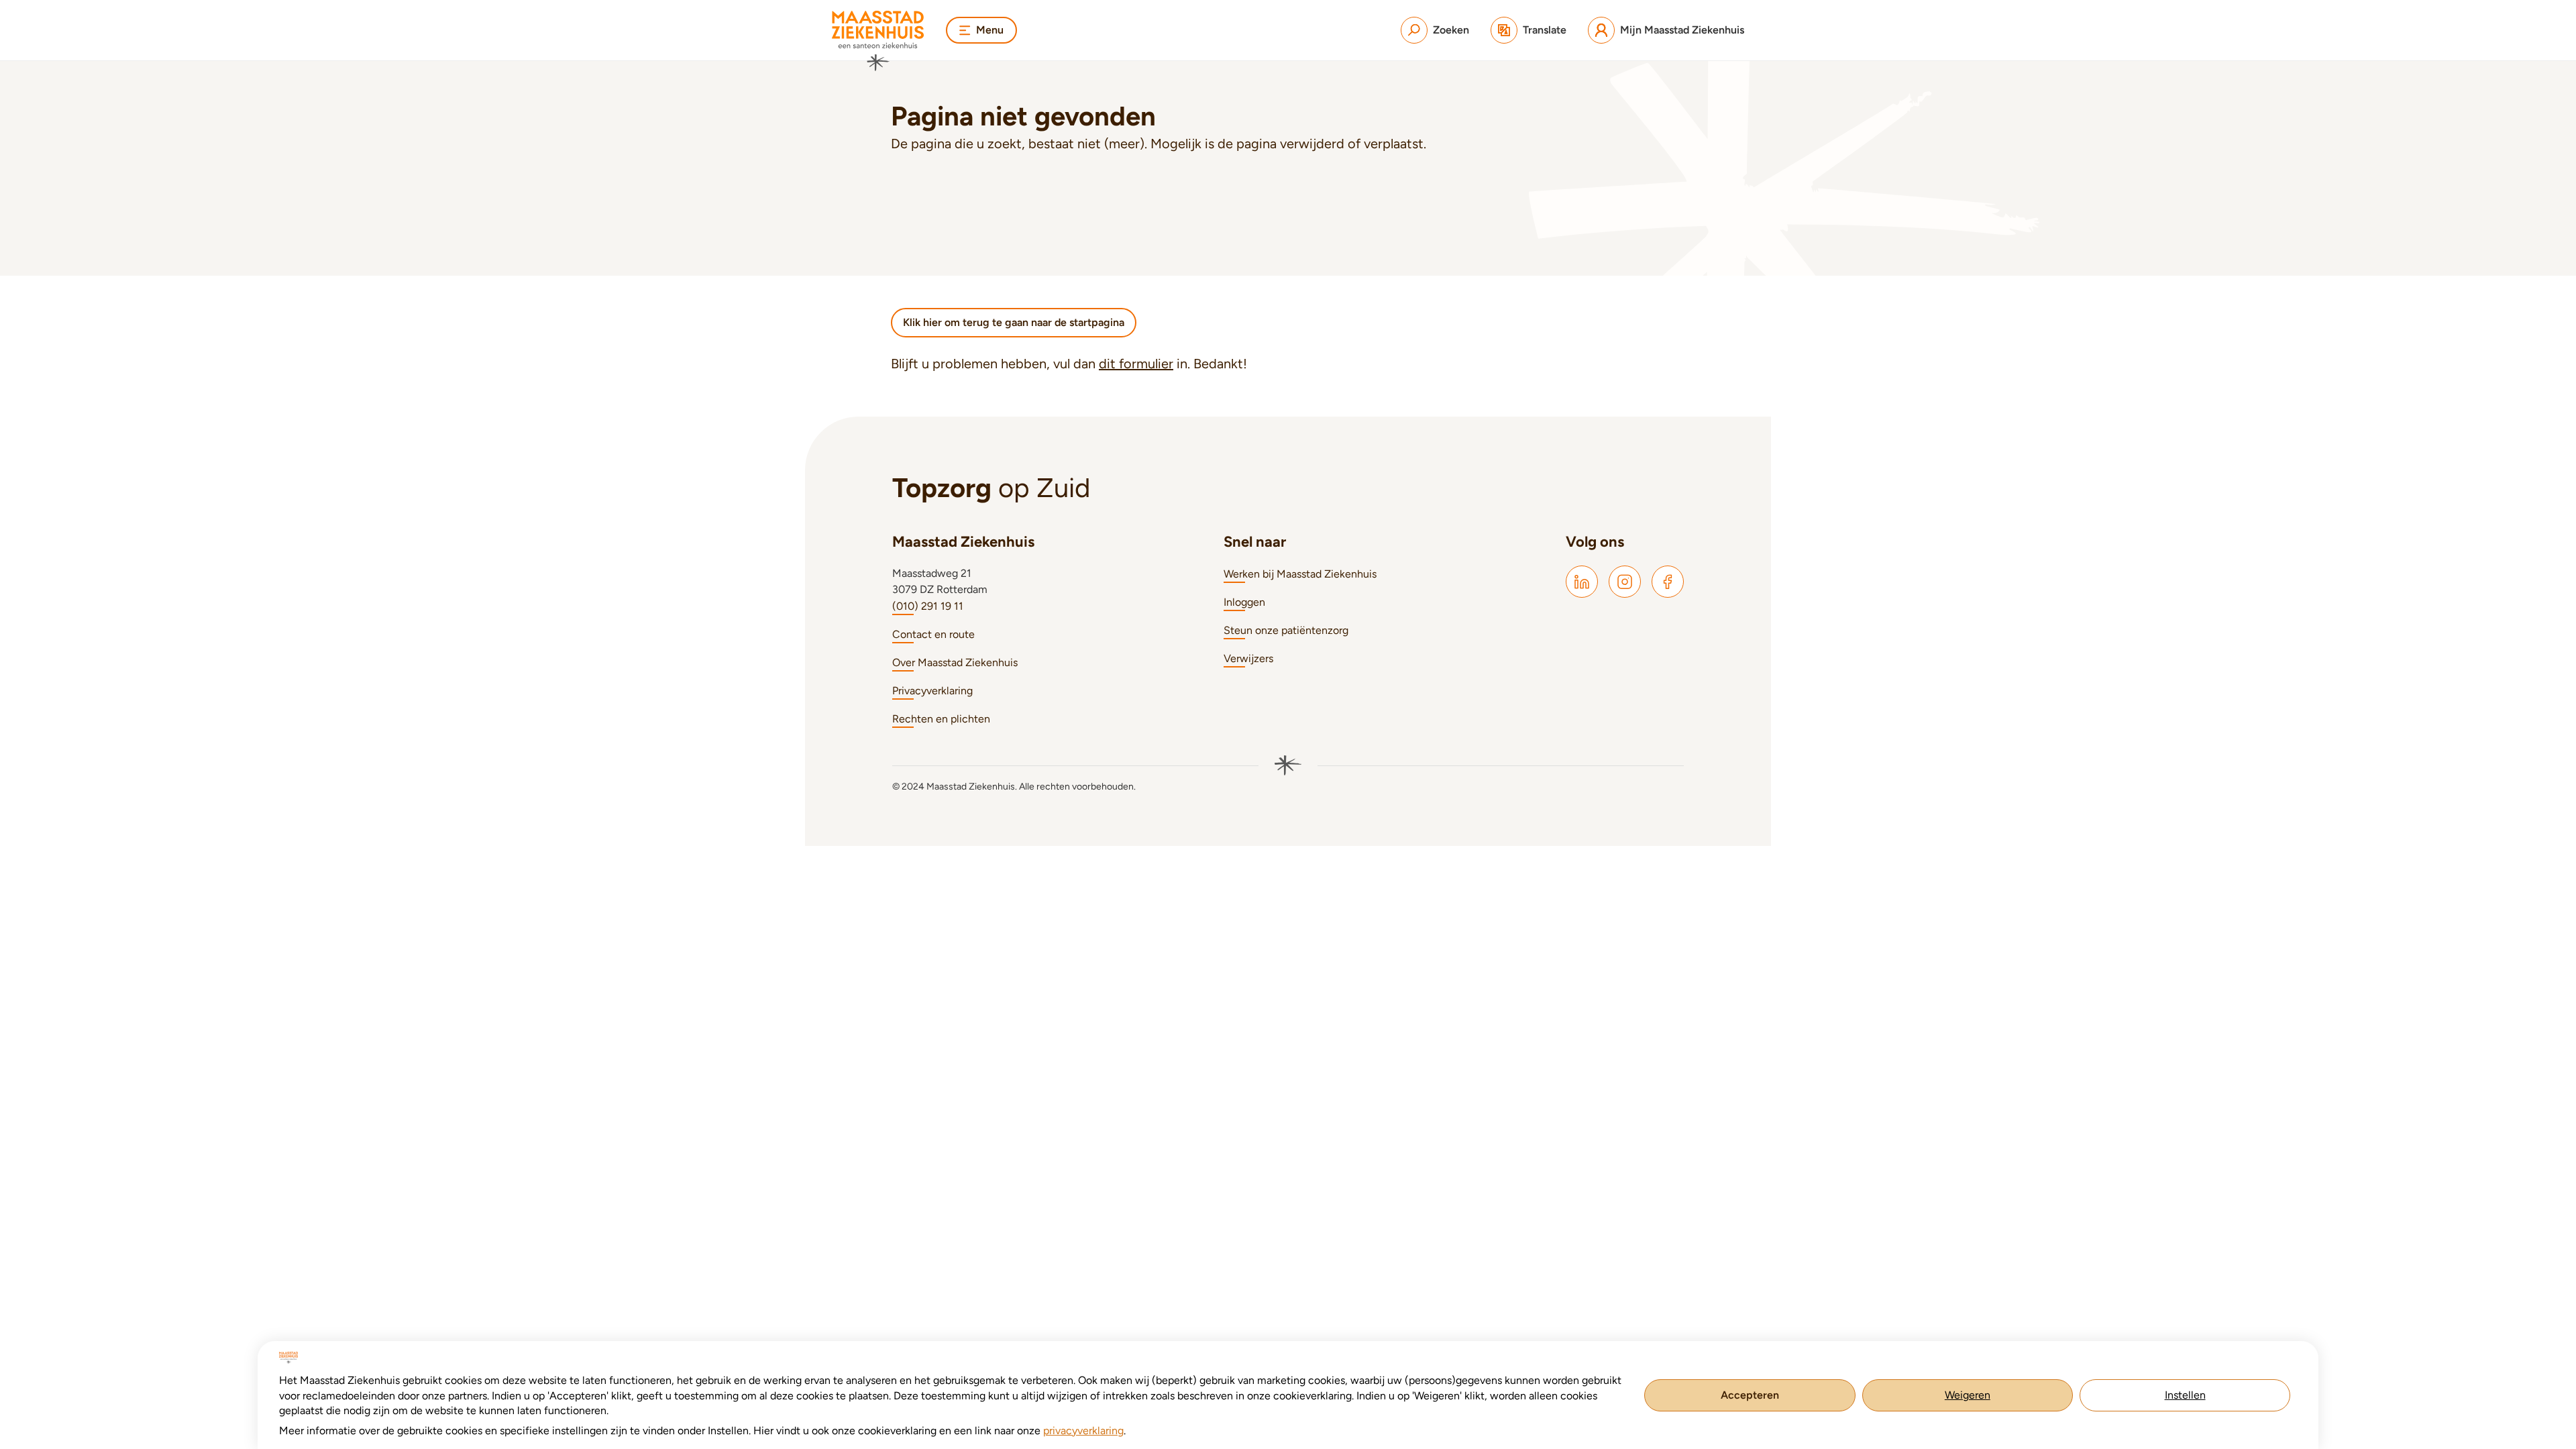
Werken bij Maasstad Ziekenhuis (1300, 574)
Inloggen (1244, 602)
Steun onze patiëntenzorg (1286, 630)
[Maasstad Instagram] (1625, 582)
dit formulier (1136, 364)
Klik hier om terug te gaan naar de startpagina (1014, 322)
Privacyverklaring (932, 691)
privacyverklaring (1083, 1431)
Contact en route (933, 634)
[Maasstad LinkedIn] (1582, 582)
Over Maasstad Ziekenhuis (955, 662)
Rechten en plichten (941, 719)
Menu (990, 30)
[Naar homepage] (878, 41)
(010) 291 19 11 (928, 606)
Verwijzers (1248, 658)
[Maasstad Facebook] (1668, 582)
